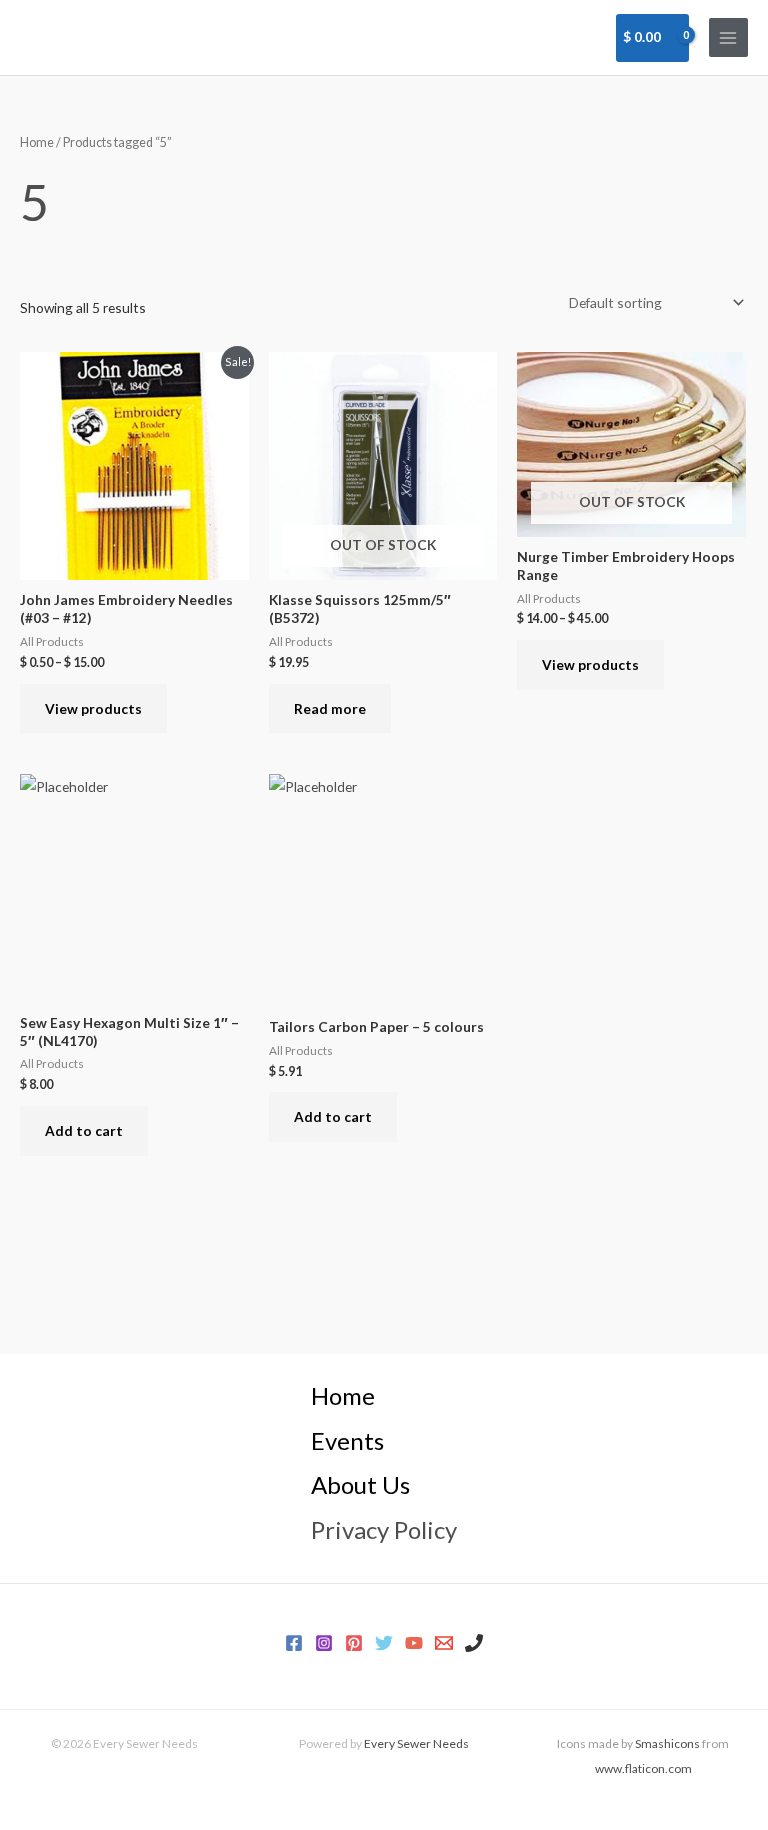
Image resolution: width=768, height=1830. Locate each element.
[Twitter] (384, 1643)
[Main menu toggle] (728, 37)
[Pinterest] (354, 1643)
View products (93, 708)
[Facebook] (294, 1643)
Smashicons (667, 1743)
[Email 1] (444, 1643)
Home (37, 142)
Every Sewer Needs (416, 1743)
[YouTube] (414, 1643)
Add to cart (84, 1130)
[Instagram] (324, 1643)
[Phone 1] (474, 1643)
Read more (330, 708)
